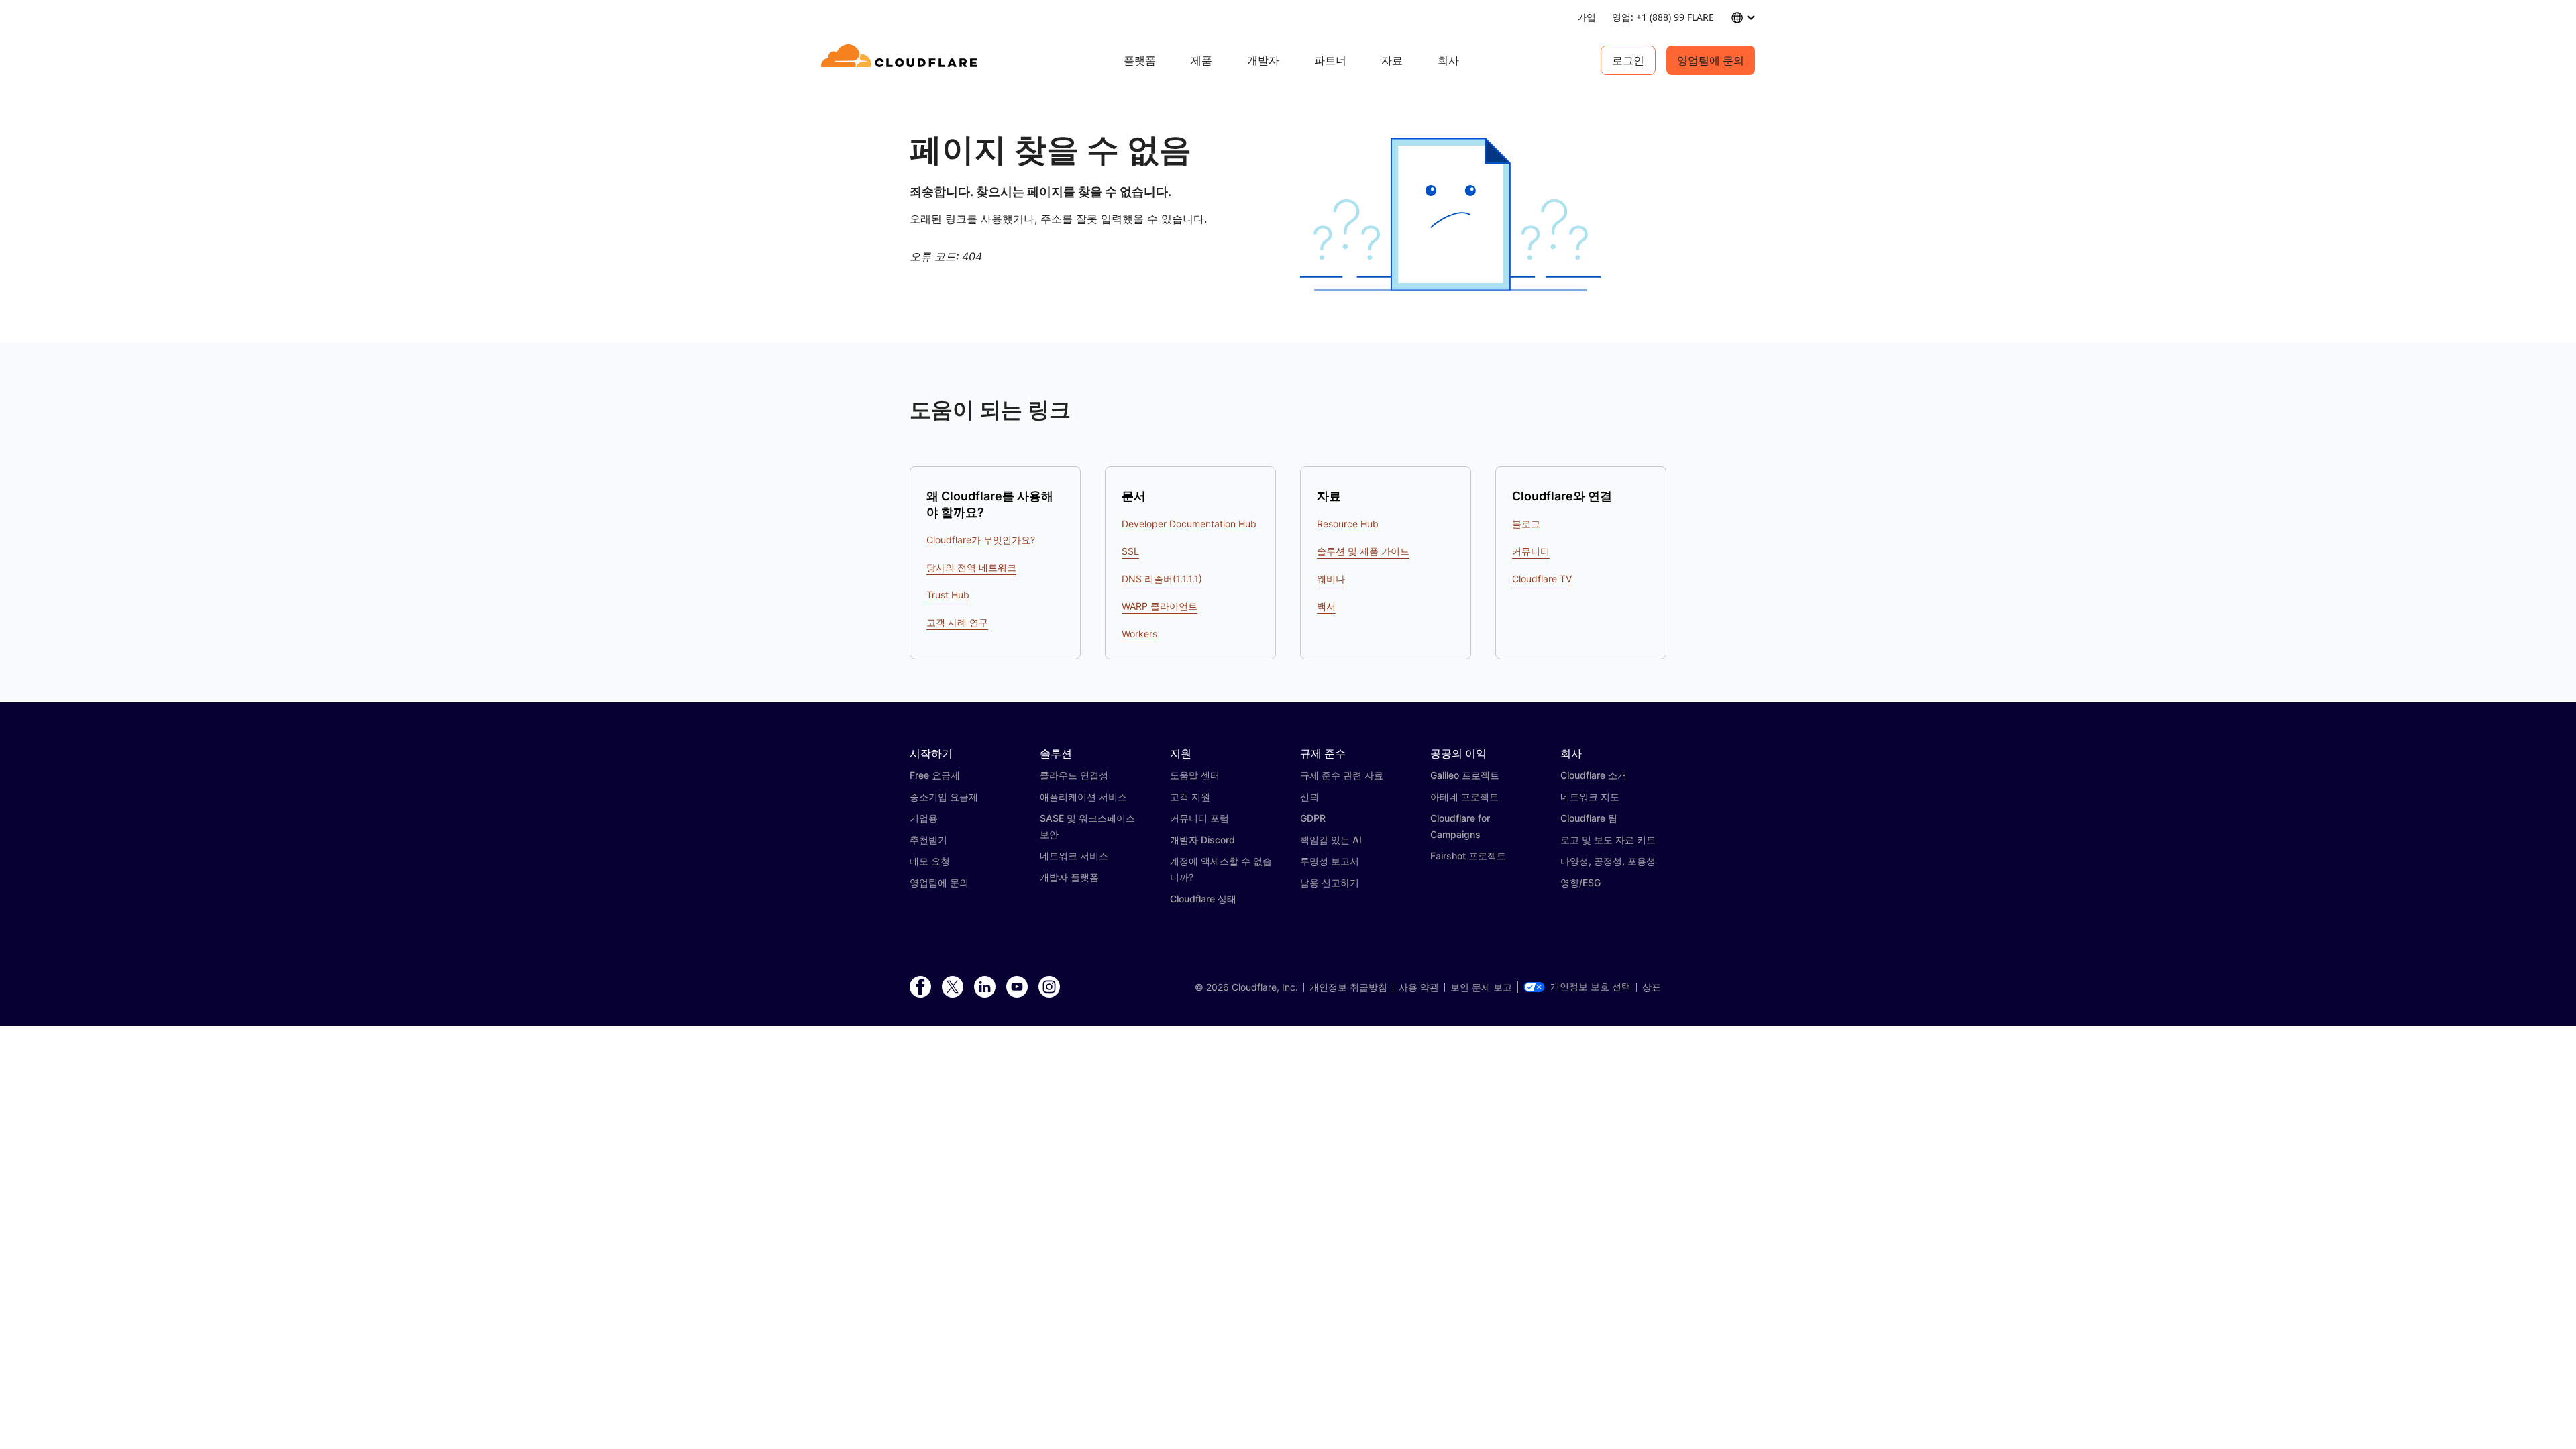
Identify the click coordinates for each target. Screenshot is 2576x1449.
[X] (953, 987)
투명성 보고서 (1330, 861)
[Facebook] (920, 987)
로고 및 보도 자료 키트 (1608, 840)
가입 (1587, 17)
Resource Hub (1348, 524)
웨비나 (1331, 579)
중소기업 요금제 (944, 797)
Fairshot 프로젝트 (1468, 856)
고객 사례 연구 (957, 622)
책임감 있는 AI (1331, 840)
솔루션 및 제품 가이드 (1363, 551)
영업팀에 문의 (1711, 60)
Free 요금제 (935, 775)
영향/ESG (1580, 882)
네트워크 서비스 (1074, 856)
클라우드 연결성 (1074, 775)
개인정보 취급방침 (1348, 987)
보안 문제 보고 (1481, 987)
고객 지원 (1190, 797)
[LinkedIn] (985, 987)
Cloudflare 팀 (1589, 818)
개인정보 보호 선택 (1591, 987)
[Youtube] (1017, 987)
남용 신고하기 (1330, 882)
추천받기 (928, 840)
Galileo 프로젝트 (1465, 775)
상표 (1652, 987)
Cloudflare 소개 (1594, 775)
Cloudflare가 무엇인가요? (981, 540)
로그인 (1628, 60)
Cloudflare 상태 (1203, 899)
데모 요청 (930, 861)
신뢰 (1309, 797)
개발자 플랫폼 (1069, 877)
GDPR (1313, 818)
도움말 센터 (1195, 775)
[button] (1451, 214)
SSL (1130, 551)
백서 (1326, 606)
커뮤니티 (1531, 551)
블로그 (1526, 524)
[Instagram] (1049, 987)
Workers (1139, 634)
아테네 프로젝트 (1464, 797)
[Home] (901, 60)
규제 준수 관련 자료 (1342, 775)
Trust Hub (948, 595)
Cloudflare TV (1542, 579)
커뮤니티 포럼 (1199, 818)
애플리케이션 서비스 (1083, 797)
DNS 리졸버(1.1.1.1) (1162, 579)
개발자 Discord (1202, 840)
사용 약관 (1419, 987)
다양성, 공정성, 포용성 (1608, 861)
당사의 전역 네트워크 (971, 567)
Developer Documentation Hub (1189, 524)
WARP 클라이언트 (1160, 606)
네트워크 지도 (1590, 797)
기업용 (924, 818)
